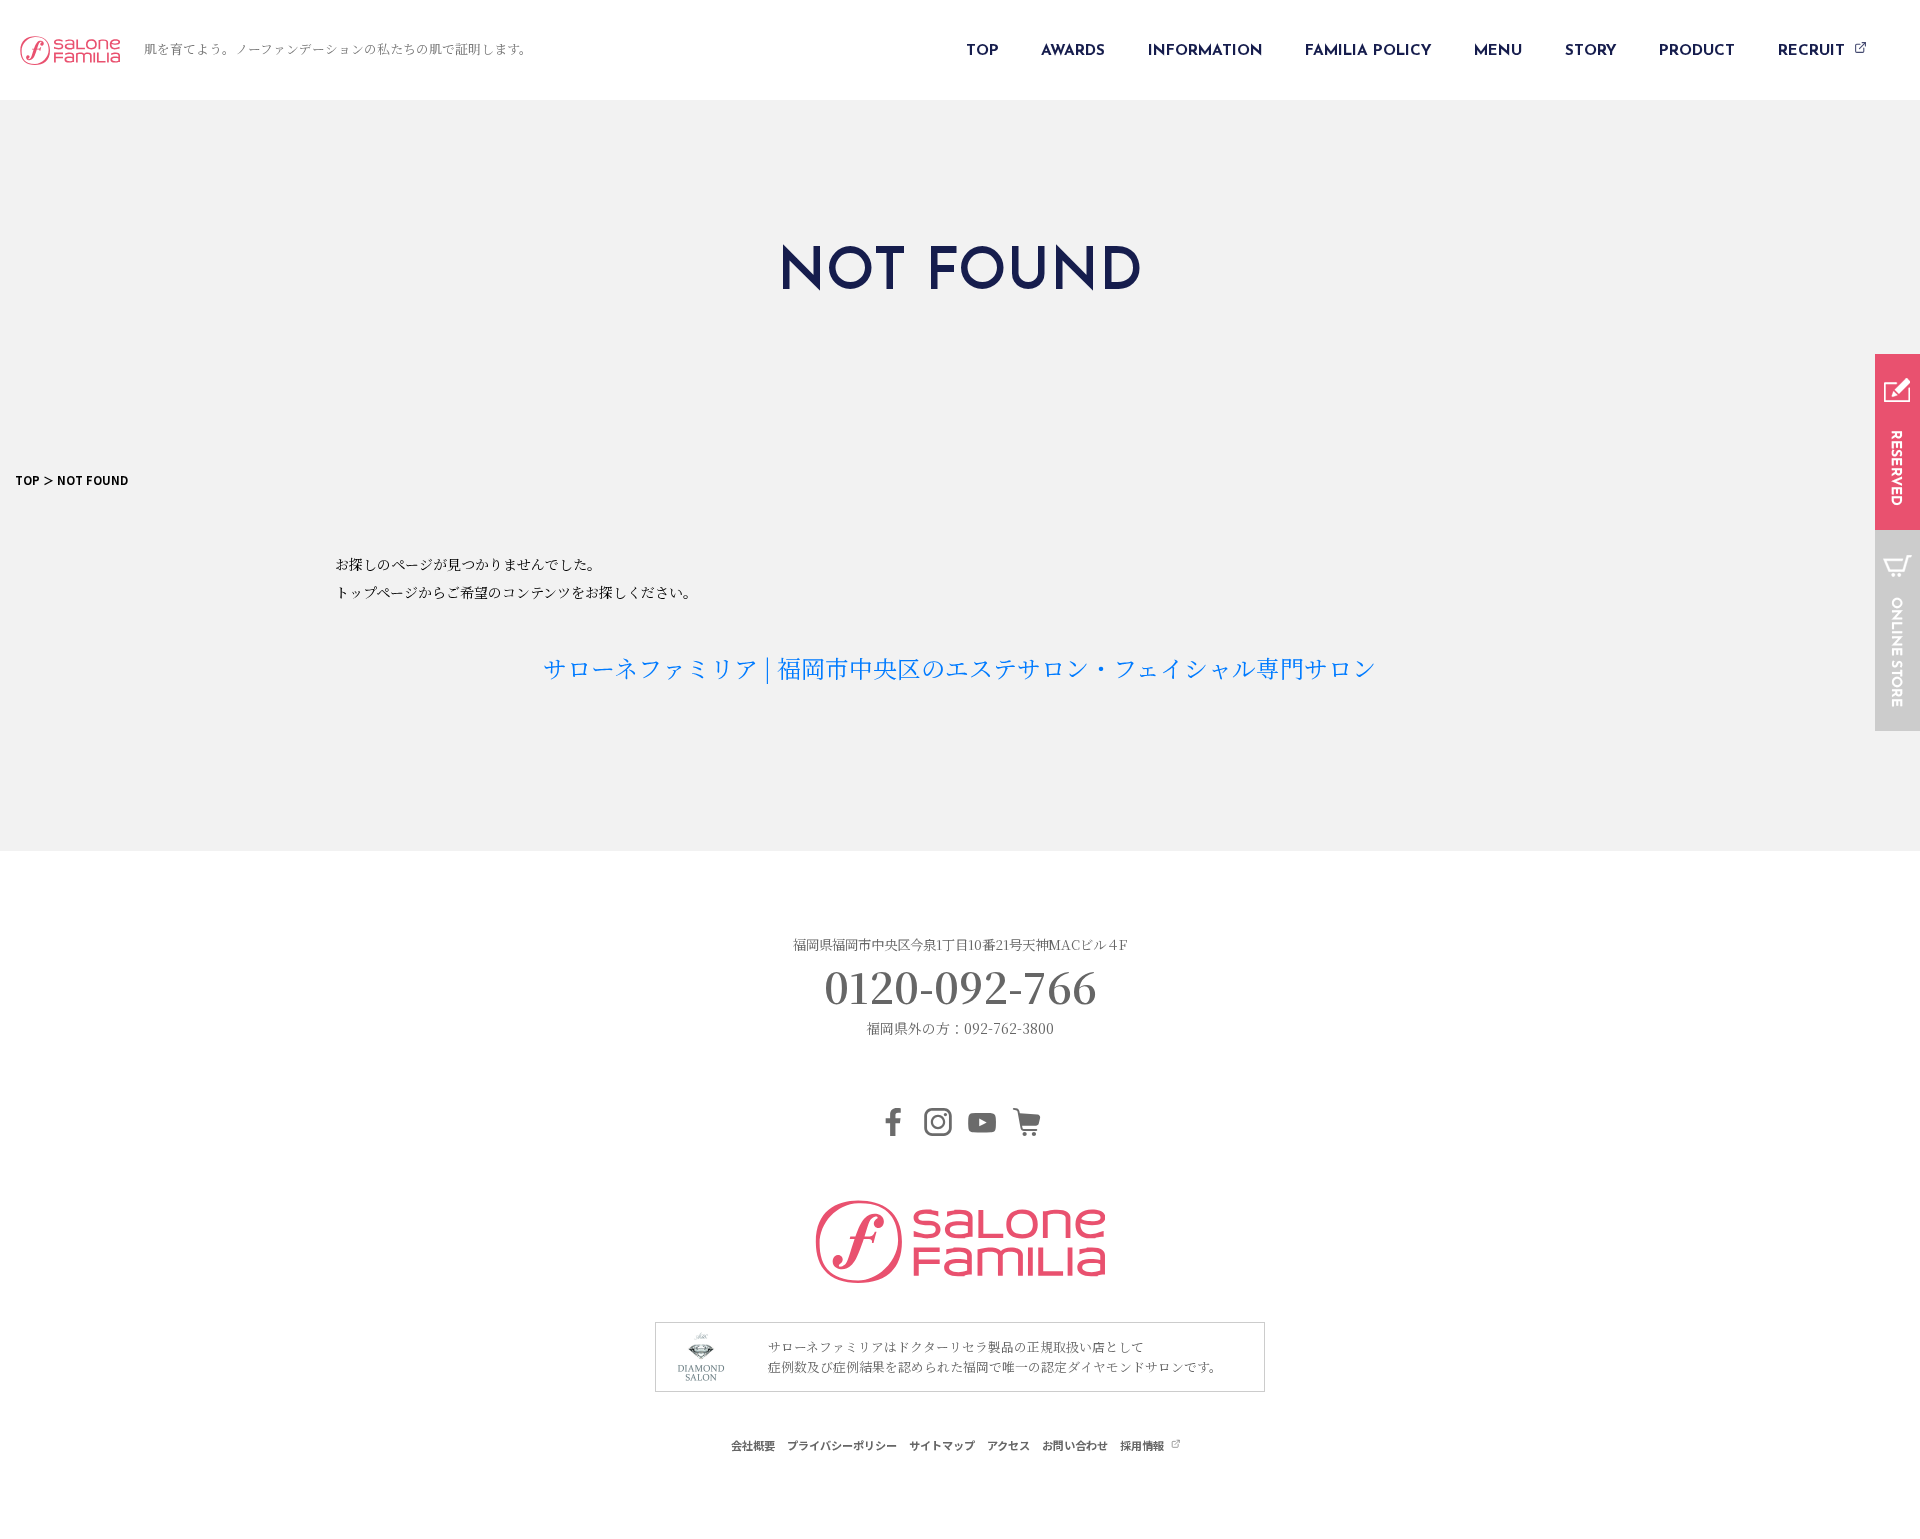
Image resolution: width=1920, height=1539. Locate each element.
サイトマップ (942, 1445)
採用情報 (1143, 1445)
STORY (1591, 51)
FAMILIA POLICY (1368, 51)
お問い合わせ (1075, 1445)
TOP (982, 51)
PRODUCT (1697, 51)
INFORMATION (1205, 51)
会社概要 (753, 1445)
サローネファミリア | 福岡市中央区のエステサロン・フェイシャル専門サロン (959, 667)
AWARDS (1073, 51)
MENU (1498, 51)
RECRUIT (1814, 51)
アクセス (1008, 1445)
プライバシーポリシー (842, 1445)
